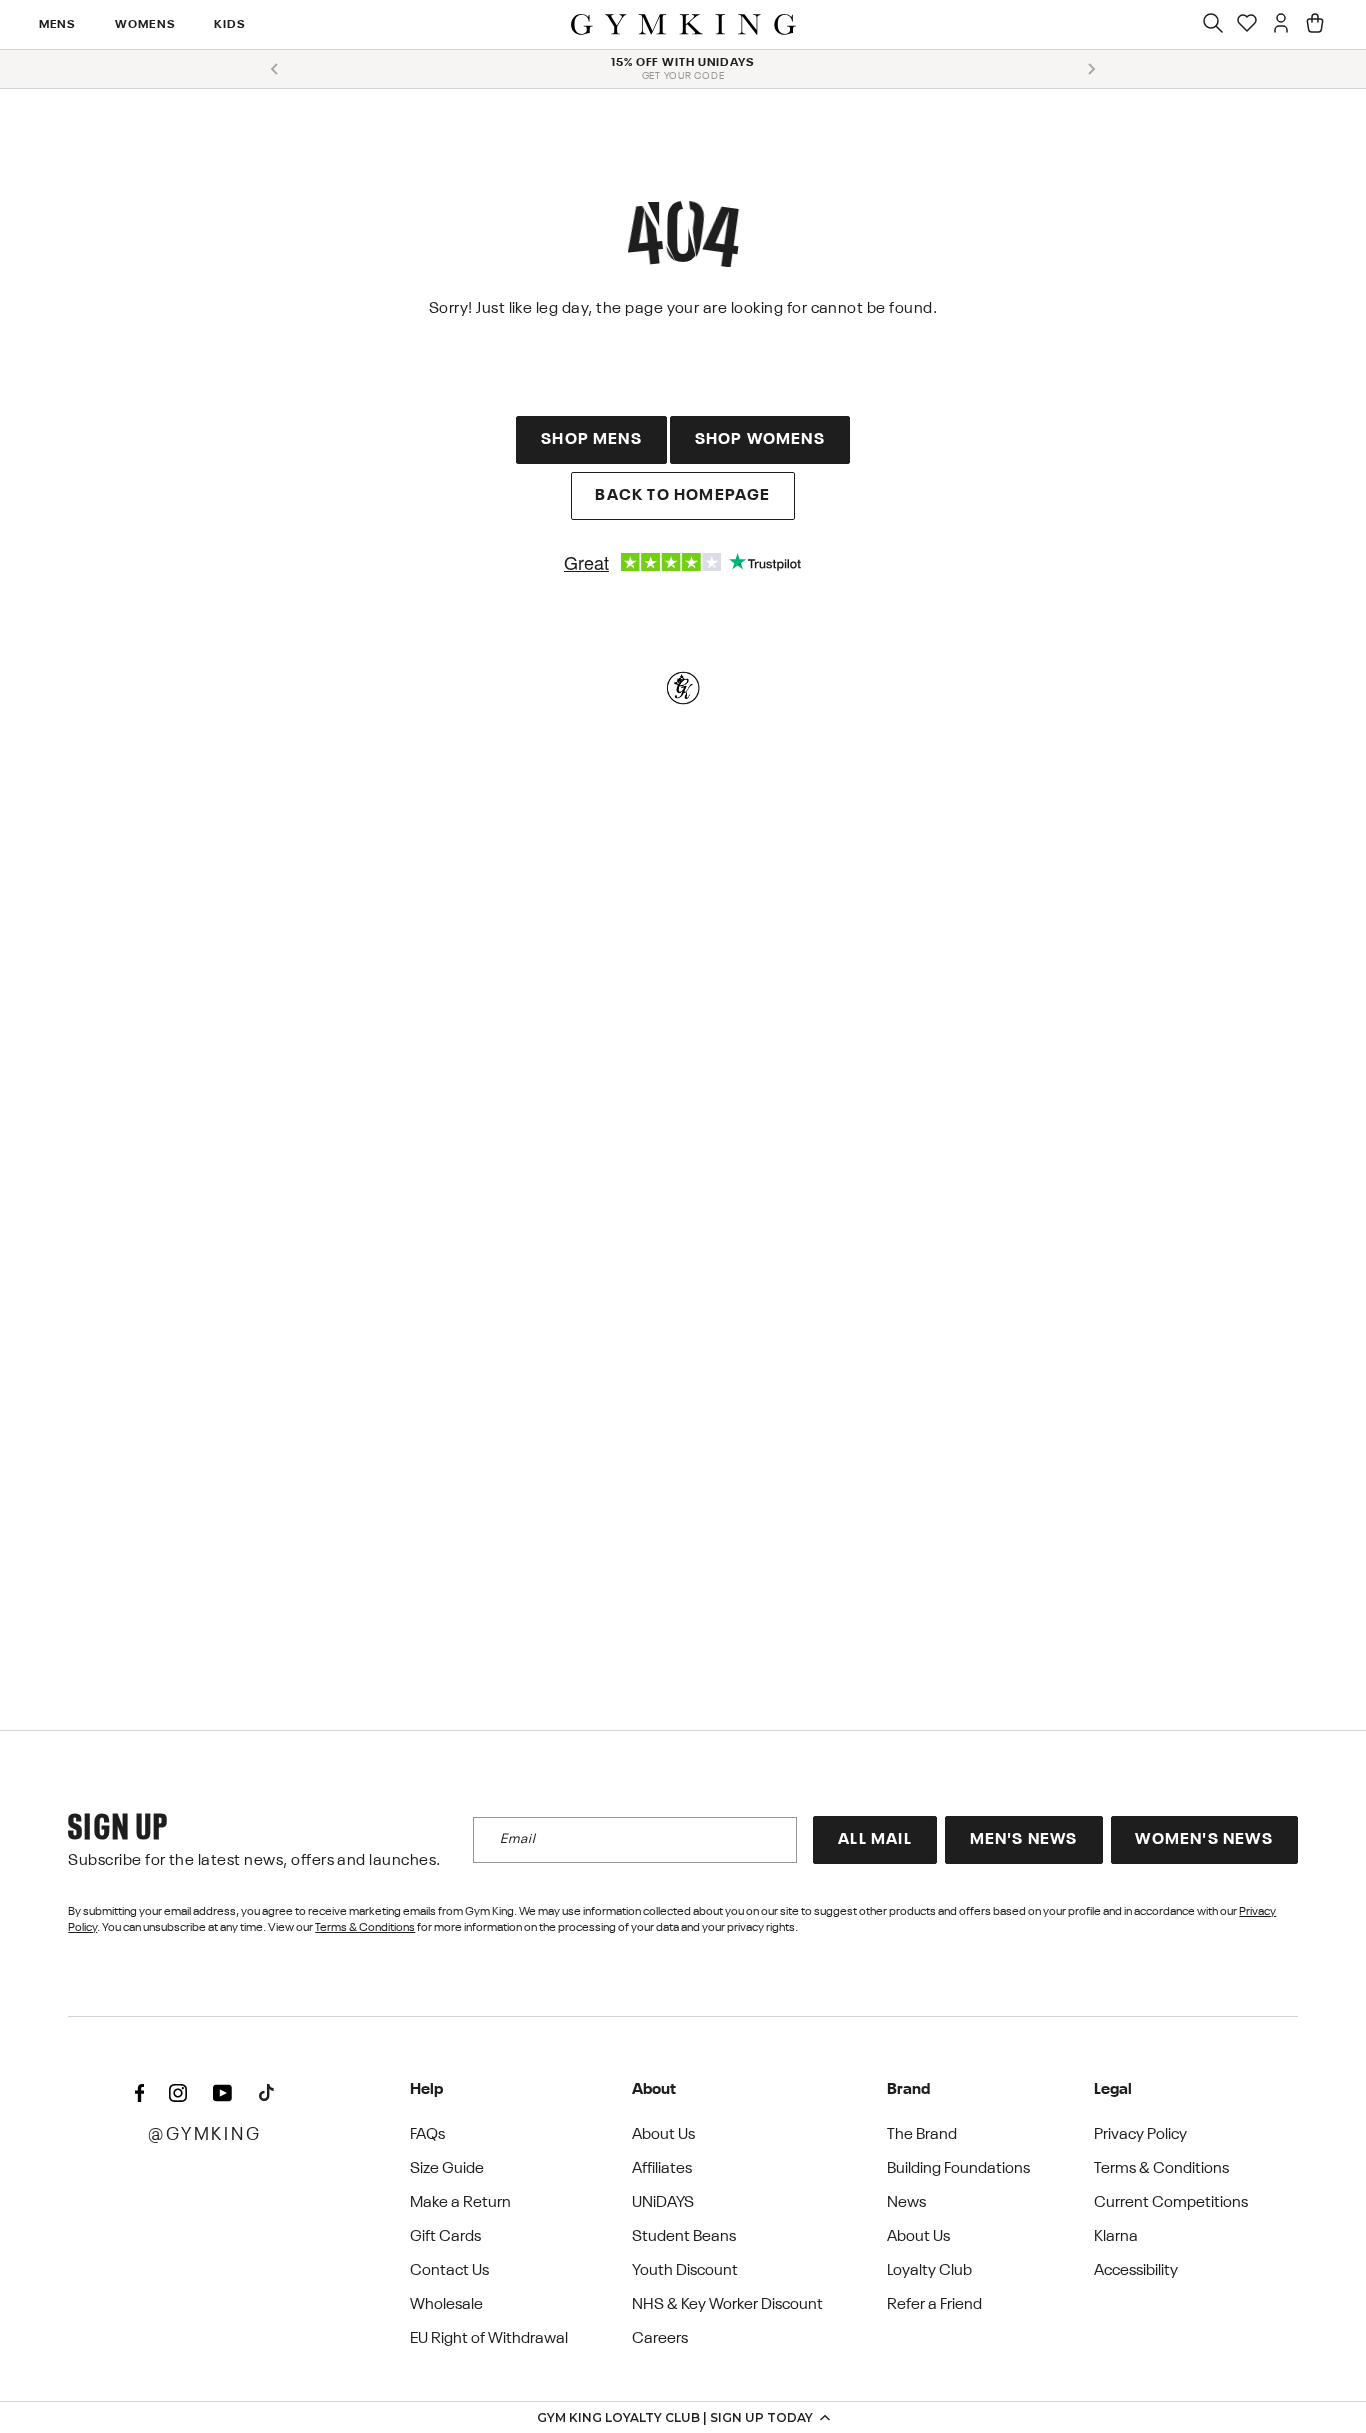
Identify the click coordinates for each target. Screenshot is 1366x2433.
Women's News (1203, 1840)
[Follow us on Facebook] (139, 2094)
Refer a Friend (934, 2305)
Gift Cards (445, 2237)
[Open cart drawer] (1315, 24)
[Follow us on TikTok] (266, 2094)
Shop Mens (591, 440)
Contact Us (449, 2271)
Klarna (1116, 2237)
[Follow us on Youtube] (222, 2094)
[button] (683, 2417)
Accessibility (1136, 2271)
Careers (660, 2339)
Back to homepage (682, 496)
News (906, 2203)
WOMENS (145, 25)
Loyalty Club (929, 2271)
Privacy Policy (1140, 2135)
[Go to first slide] (1091, 69)
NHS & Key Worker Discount (727, 2305)
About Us (663, 2135)
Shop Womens (760, 440)
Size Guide (447, 2169)
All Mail (875, 1840)
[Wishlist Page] (1247, 24)
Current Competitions (1171, 2203)
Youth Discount (685, 2271)
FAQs (427, 2135)
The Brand (922, 2135)
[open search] (1213, 24)
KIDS (230, 25)
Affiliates (662, 2169)
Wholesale (446, 2305)
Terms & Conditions (365, 1928)
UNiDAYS (663, 2203)
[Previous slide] (275, 69)
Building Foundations (958, 2169)
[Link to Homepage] (683, 25)
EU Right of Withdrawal (489, 2339)
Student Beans (684, 2237)
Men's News (1024, 1840)
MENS (58, 25)
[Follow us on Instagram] (178, 2094)
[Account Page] (1281, 24)
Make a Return (460, 2203)
